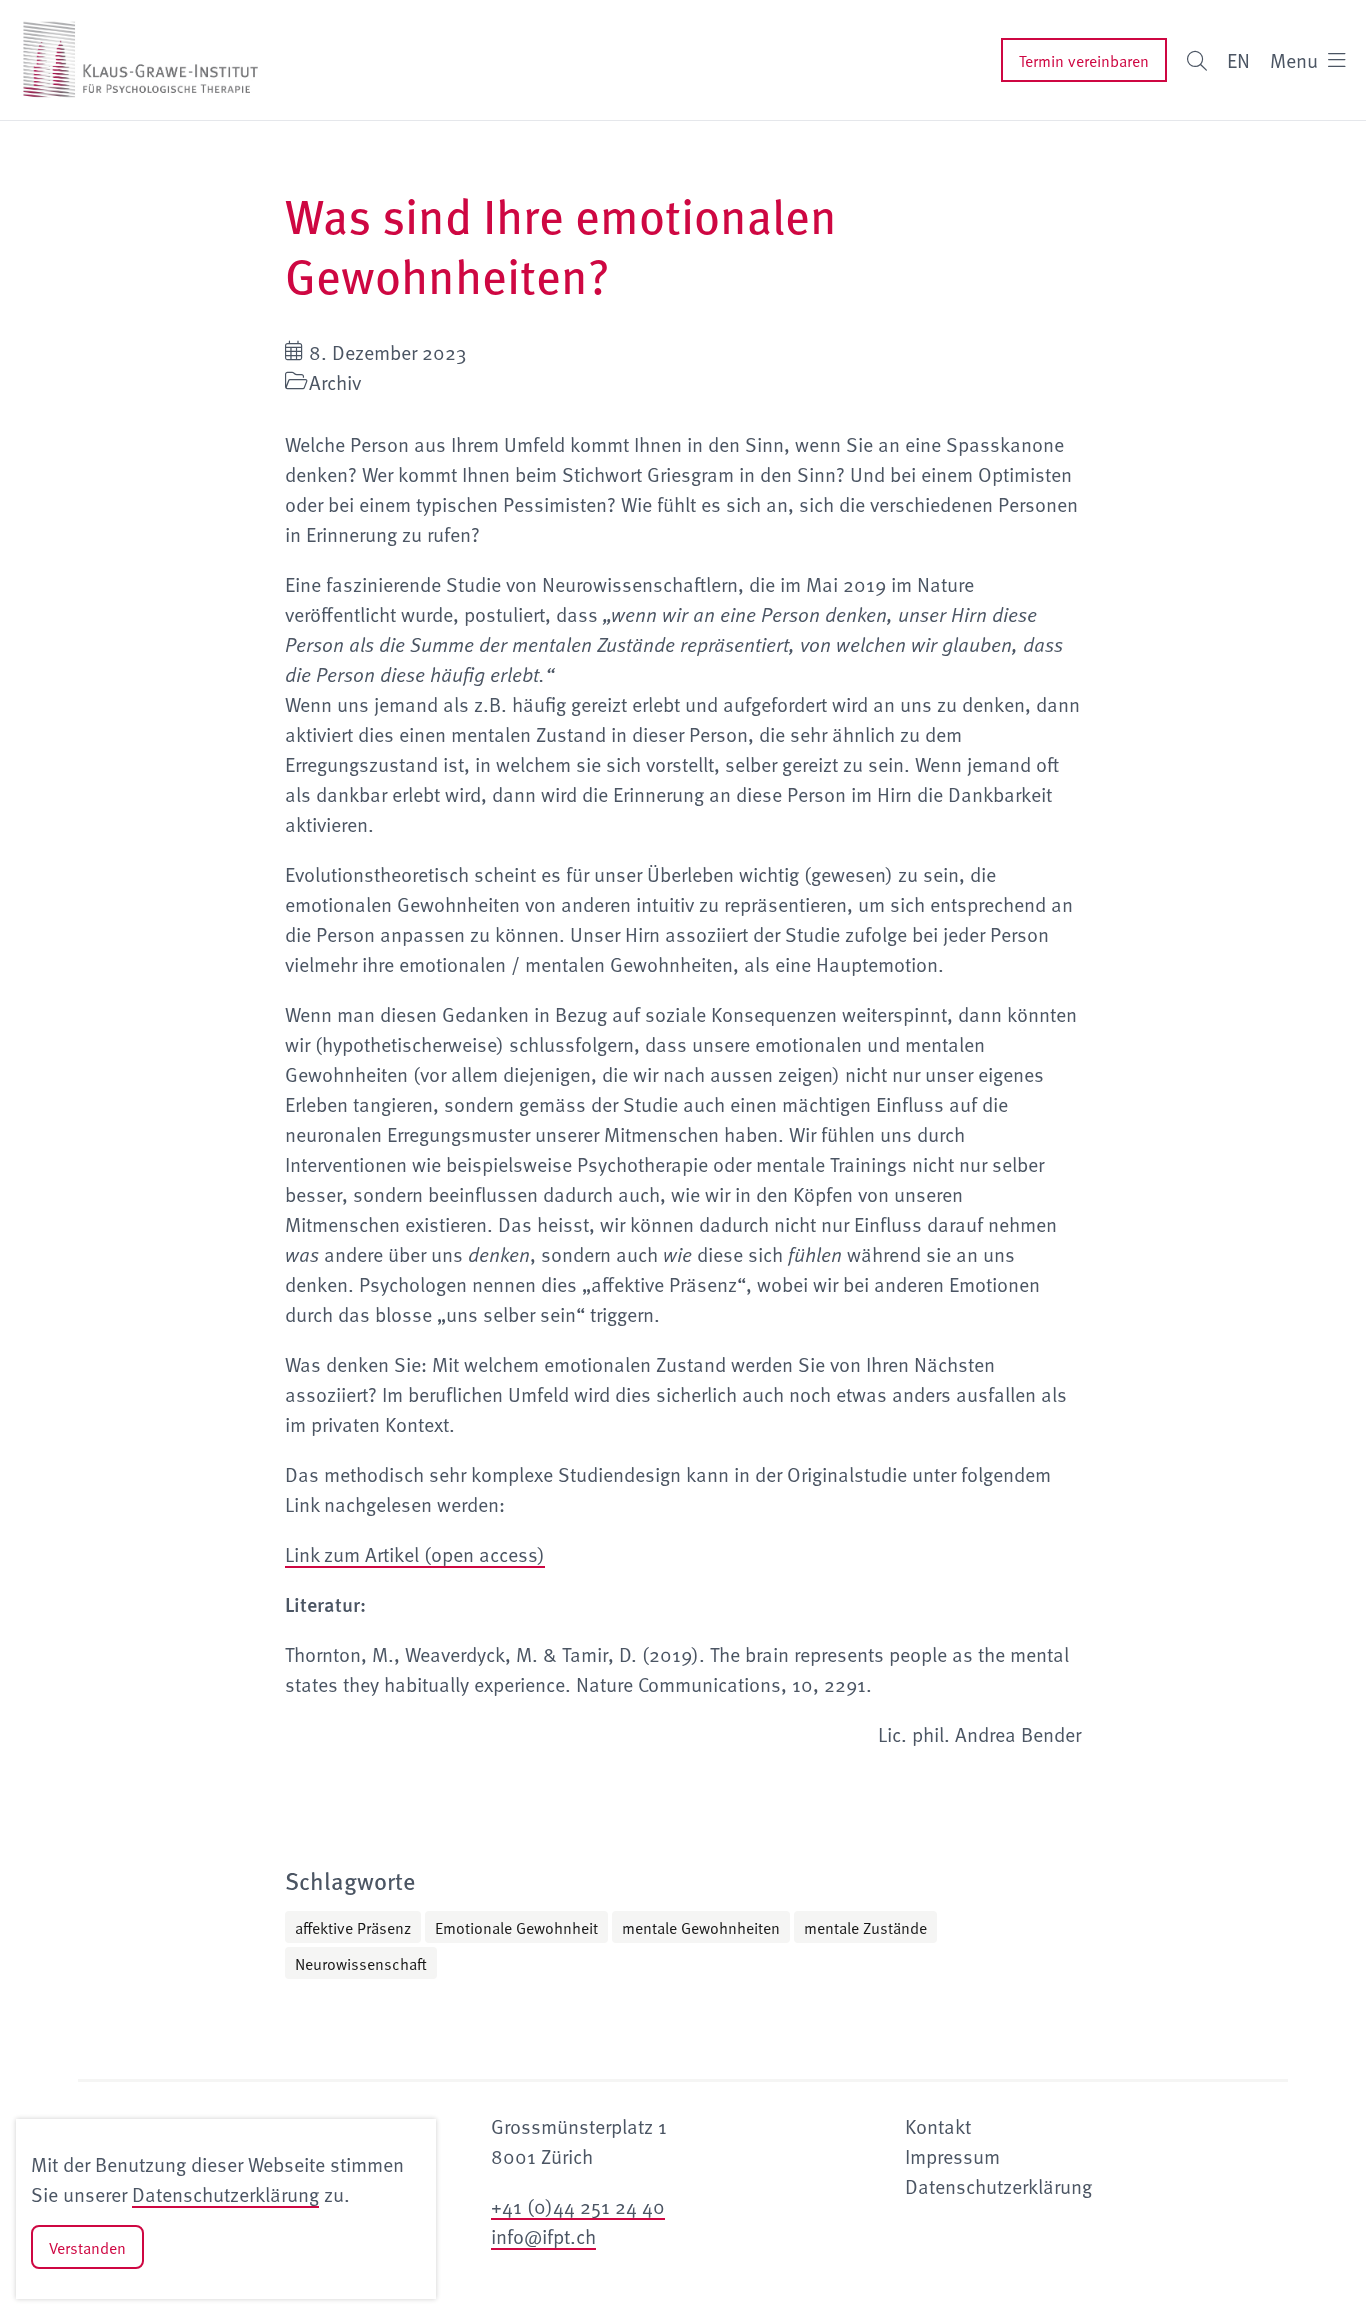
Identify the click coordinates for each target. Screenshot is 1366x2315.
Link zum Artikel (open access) (415, 1554)
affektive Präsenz (353, 1927)
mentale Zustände (865, 1927)
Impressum (952, 2156)
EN (1238, 60)
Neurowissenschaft (361, 1963)
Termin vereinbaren (1084, 60)
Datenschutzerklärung (225, 2194)
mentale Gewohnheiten (701, 1927)
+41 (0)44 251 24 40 (578, 2206)
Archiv (335, 382)
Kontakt (938, 2126)
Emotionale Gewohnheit (516, 1927)
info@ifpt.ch (543, 2236)
